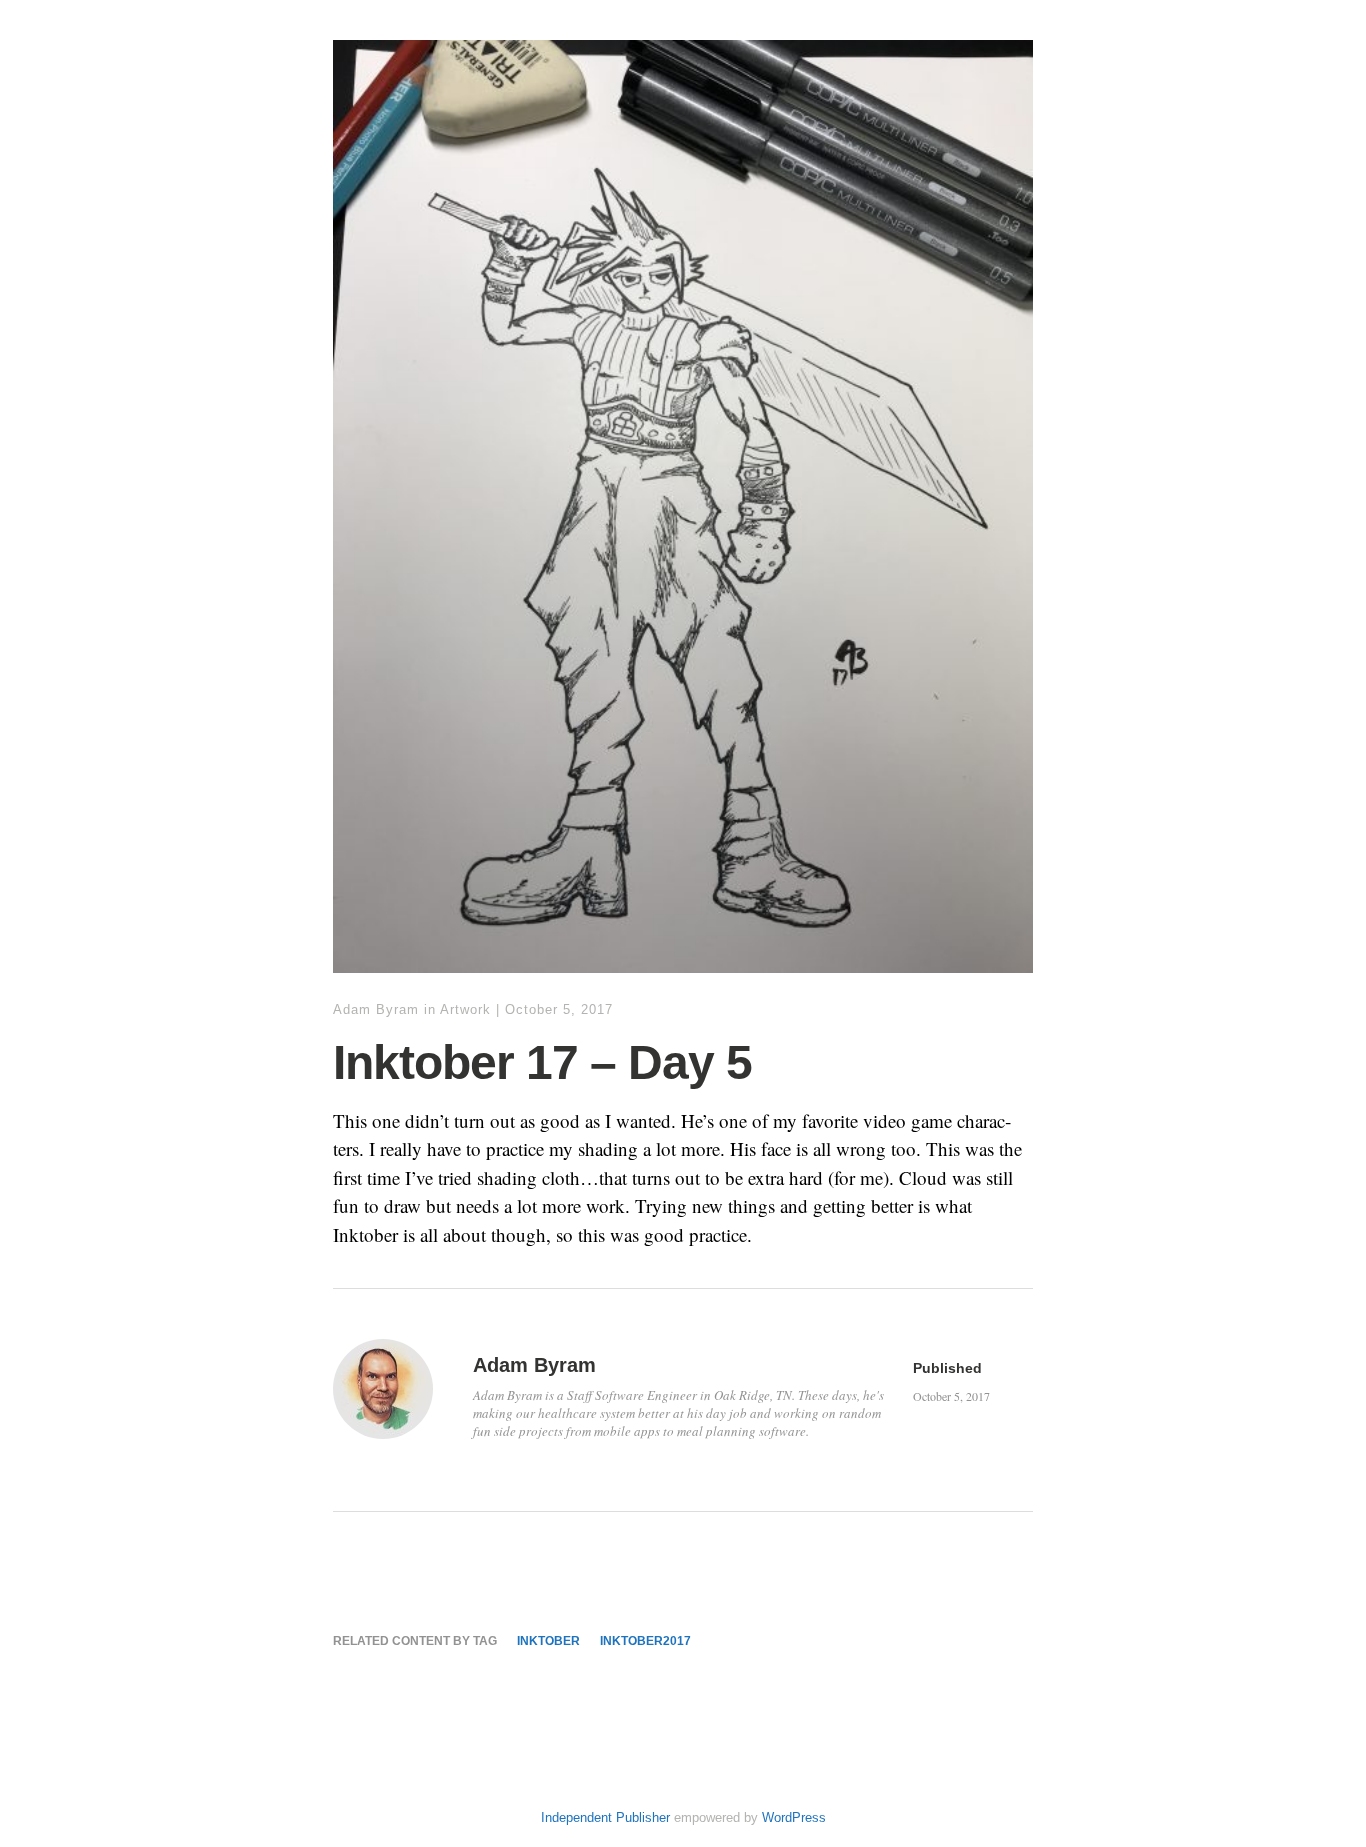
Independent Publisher (605, 1817)
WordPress (794, 1817)
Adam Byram (376, 1009)
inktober (548, 1641)
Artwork (465, 1009)
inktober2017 (645, 1641)
